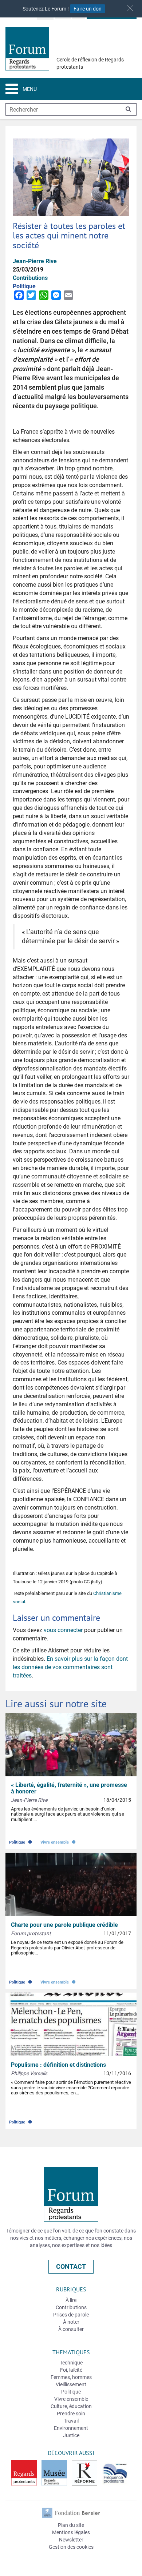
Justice (71, 2435)
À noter (71, 2322)
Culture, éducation (71, 2406)
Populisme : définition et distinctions (58, 2065)
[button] (130, 8)
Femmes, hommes (71, 2377)
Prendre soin (71, 2414)
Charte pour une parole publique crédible (64, 1925)
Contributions (71, 2307)
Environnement (71, 2428)
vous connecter (63, 1630)
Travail (71, 2421)
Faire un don (88, 9)
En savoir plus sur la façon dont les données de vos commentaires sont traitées (70, 1667)
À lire (71, 2300)
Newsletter (71, 2540)
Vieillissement (71, 2384)
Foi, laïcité (71, 2370)
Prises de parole (71, 2315)
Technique (71, 2363)
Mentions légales (71, 2532)
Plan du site (71, 2525)
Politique (21, 1840)
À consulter (71, 2329)
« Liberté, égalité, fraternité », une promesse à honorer (69, 1788)
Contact (71, 2266)
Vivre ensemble (59, 1840)
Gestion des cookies (71, 2547)
